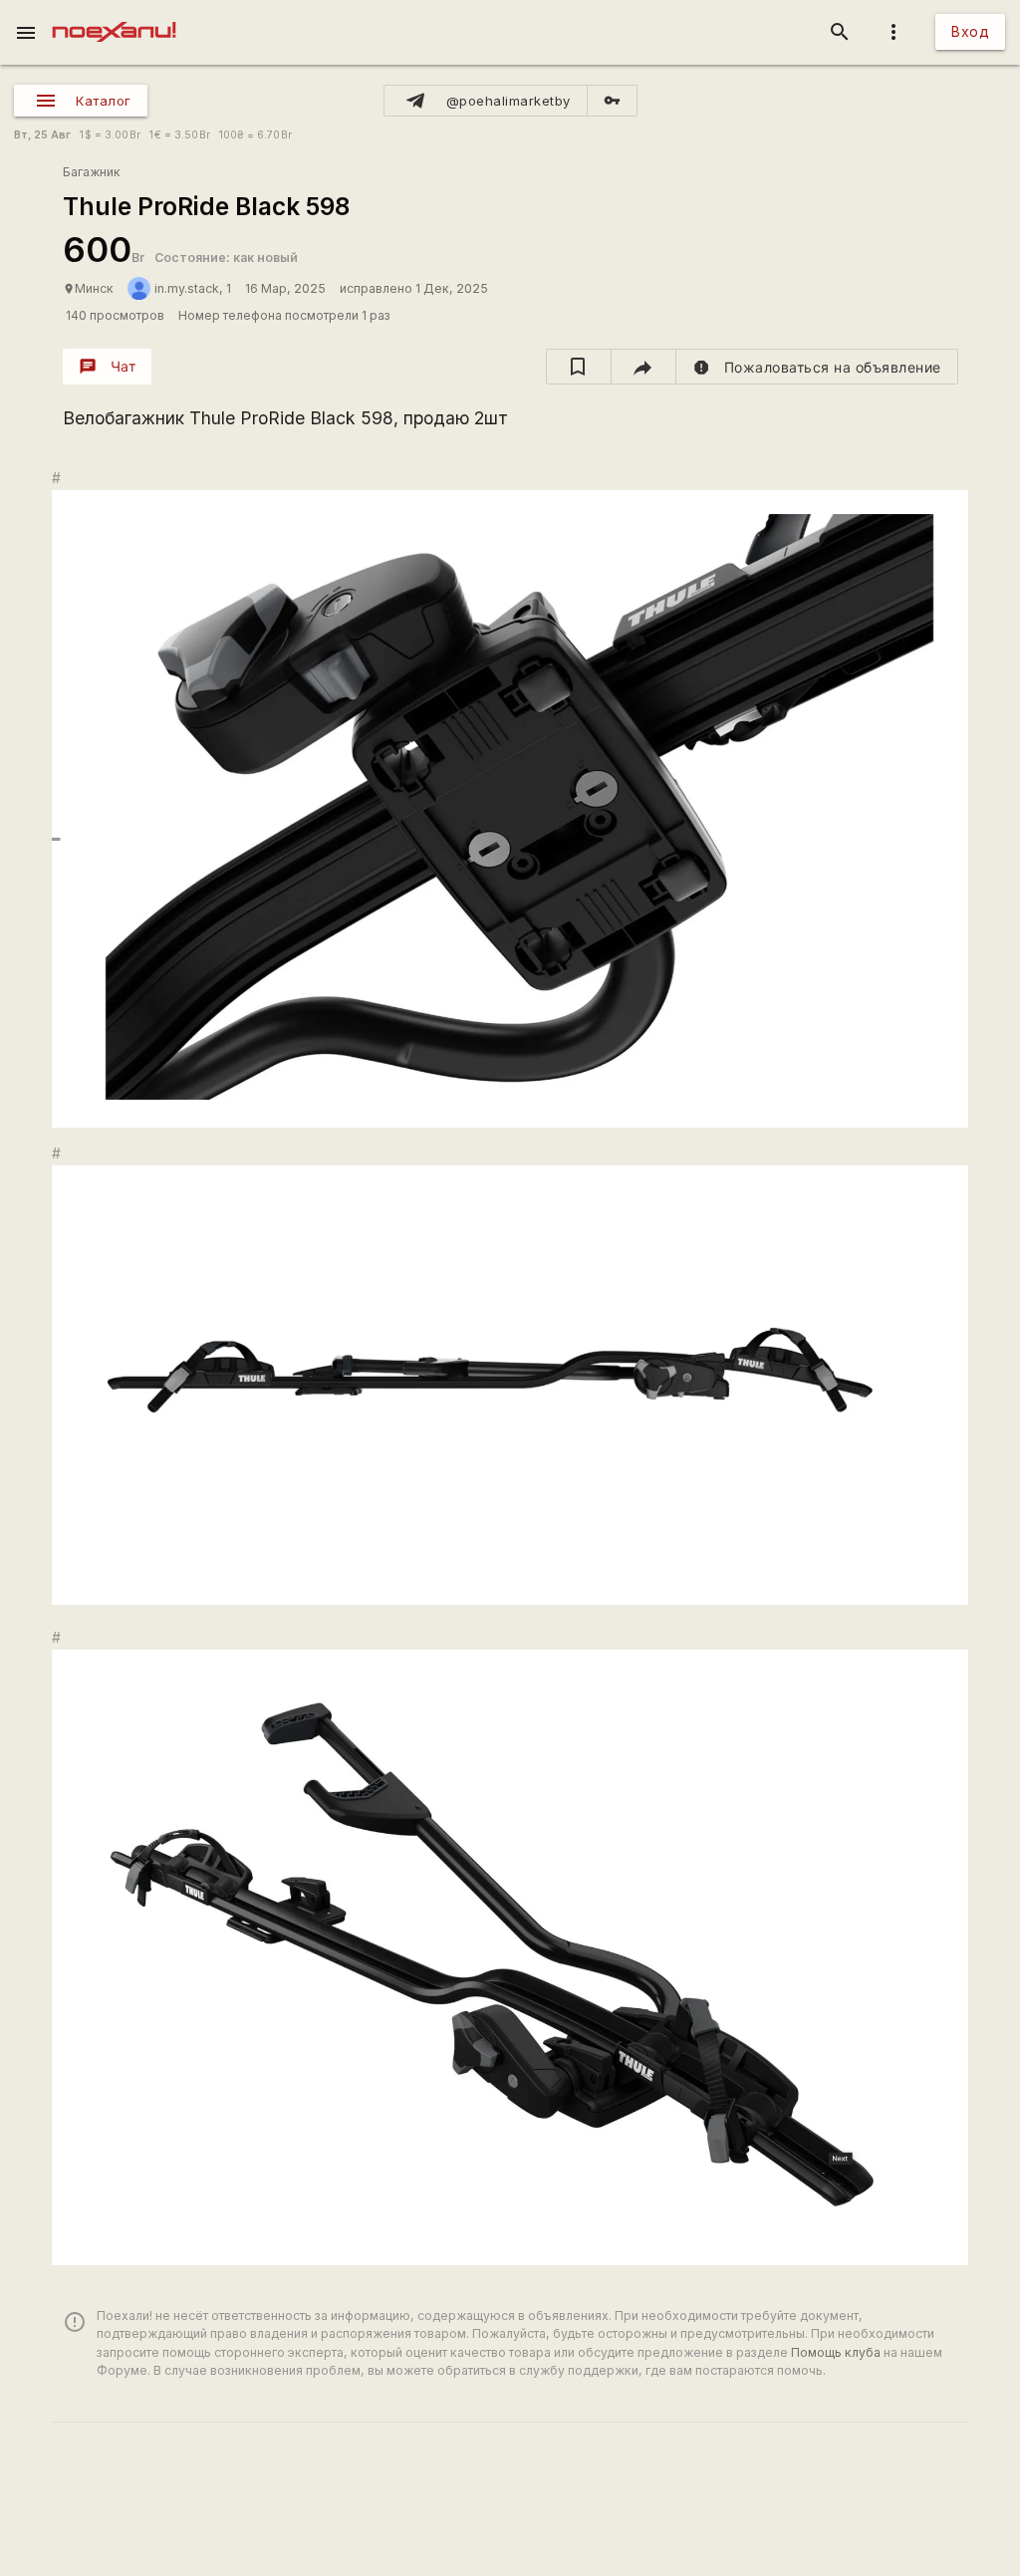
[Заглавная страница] (114, 14)
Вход (970, 31)
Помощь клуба (836, 2352)
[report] (817, 367)
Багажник (92, 172)
